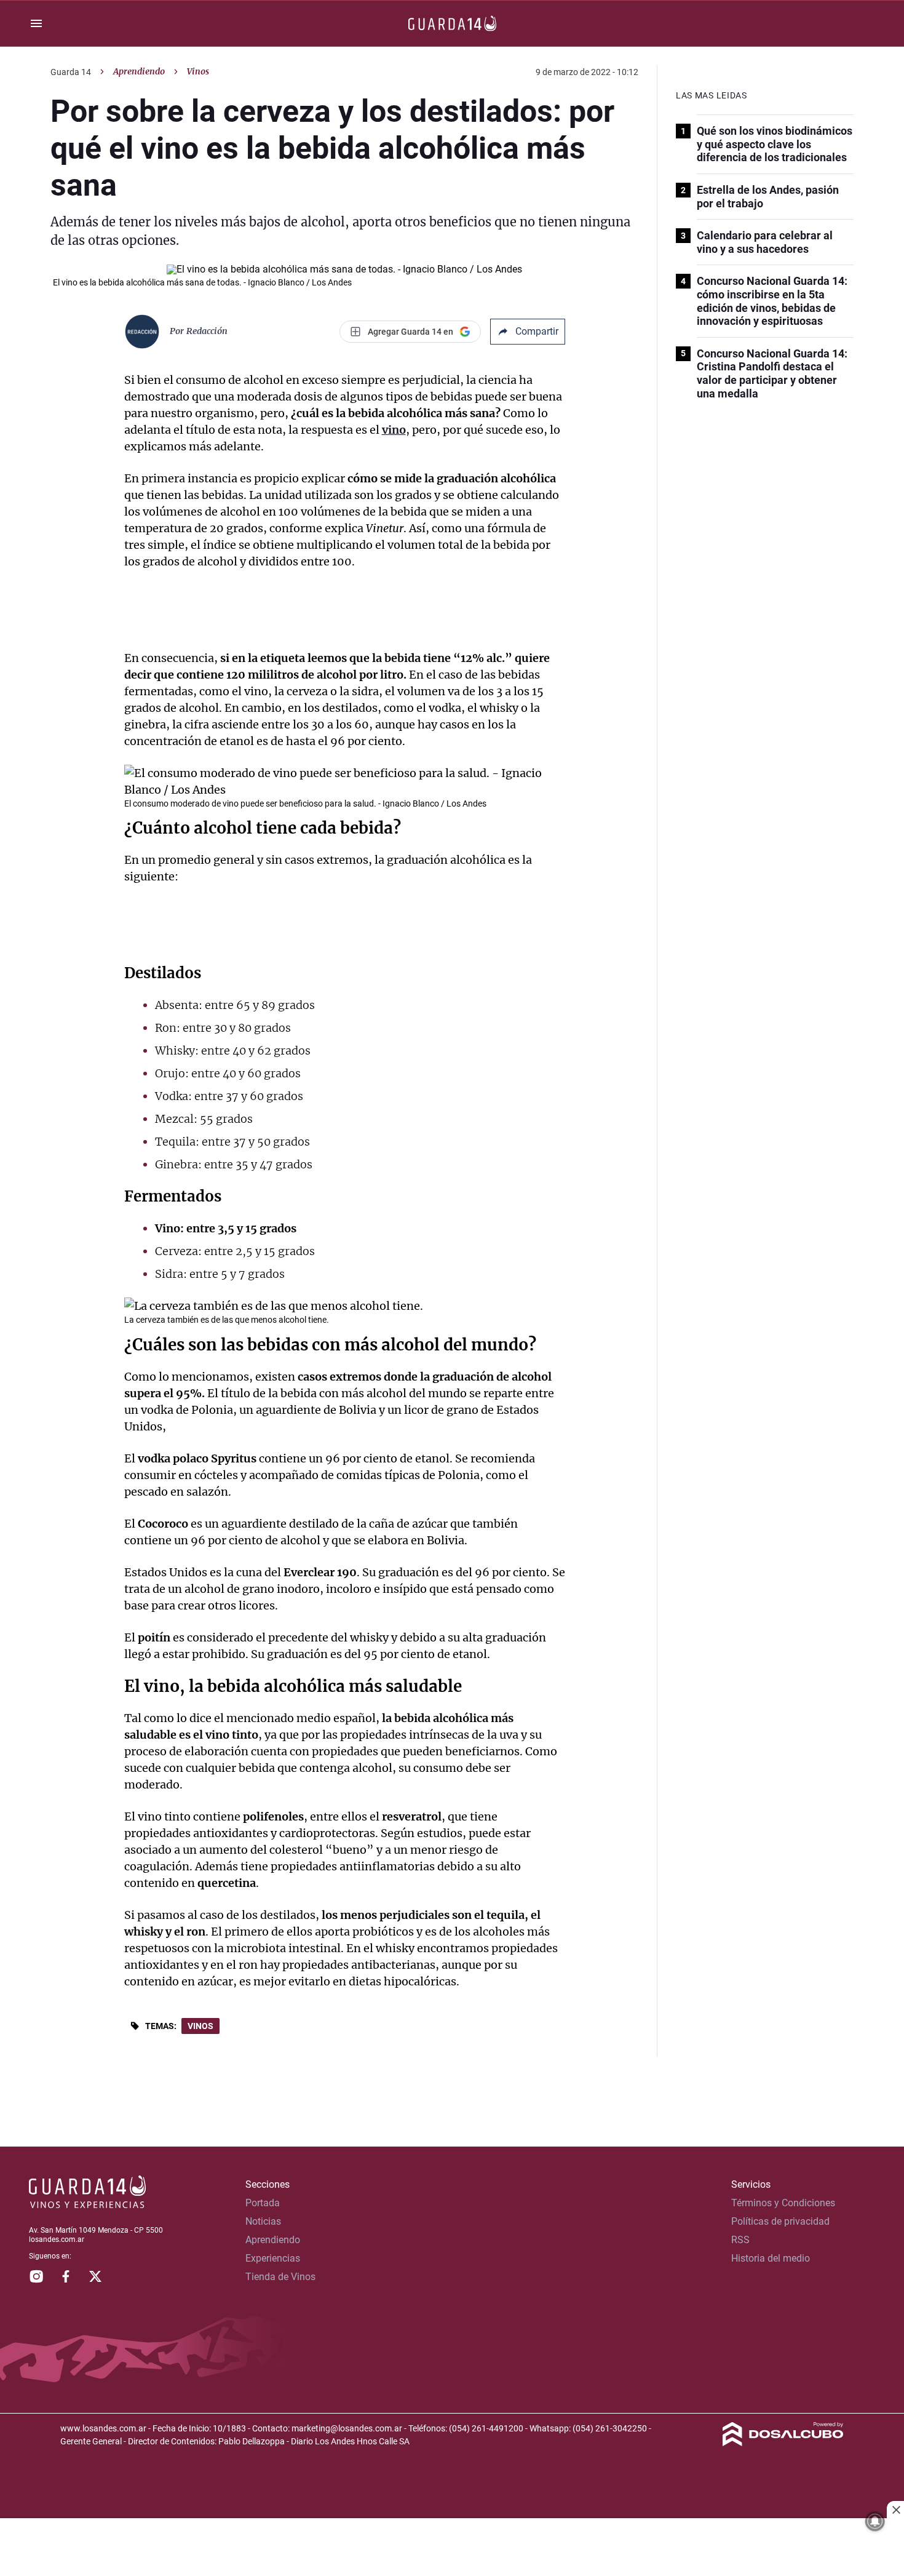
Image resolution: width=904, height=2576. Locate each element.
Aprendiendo (139, 71)
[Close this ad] (895, 2510)
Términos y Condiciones (783, 2203)
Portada (263, 2203)
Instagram (36, 2276)
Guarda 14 (71, 72)
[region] (452, 2548)
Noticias (263, 2221)
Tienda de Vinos (280, 2277)
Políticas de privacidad (780, 2221)
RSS (740, 2240)
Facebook (66, 2276)
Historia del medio (771, 2258)
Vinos (200, 2026)
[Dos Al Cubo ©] (783, 2443)
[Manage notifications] (875, 2521)
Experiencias (273, 2258)
